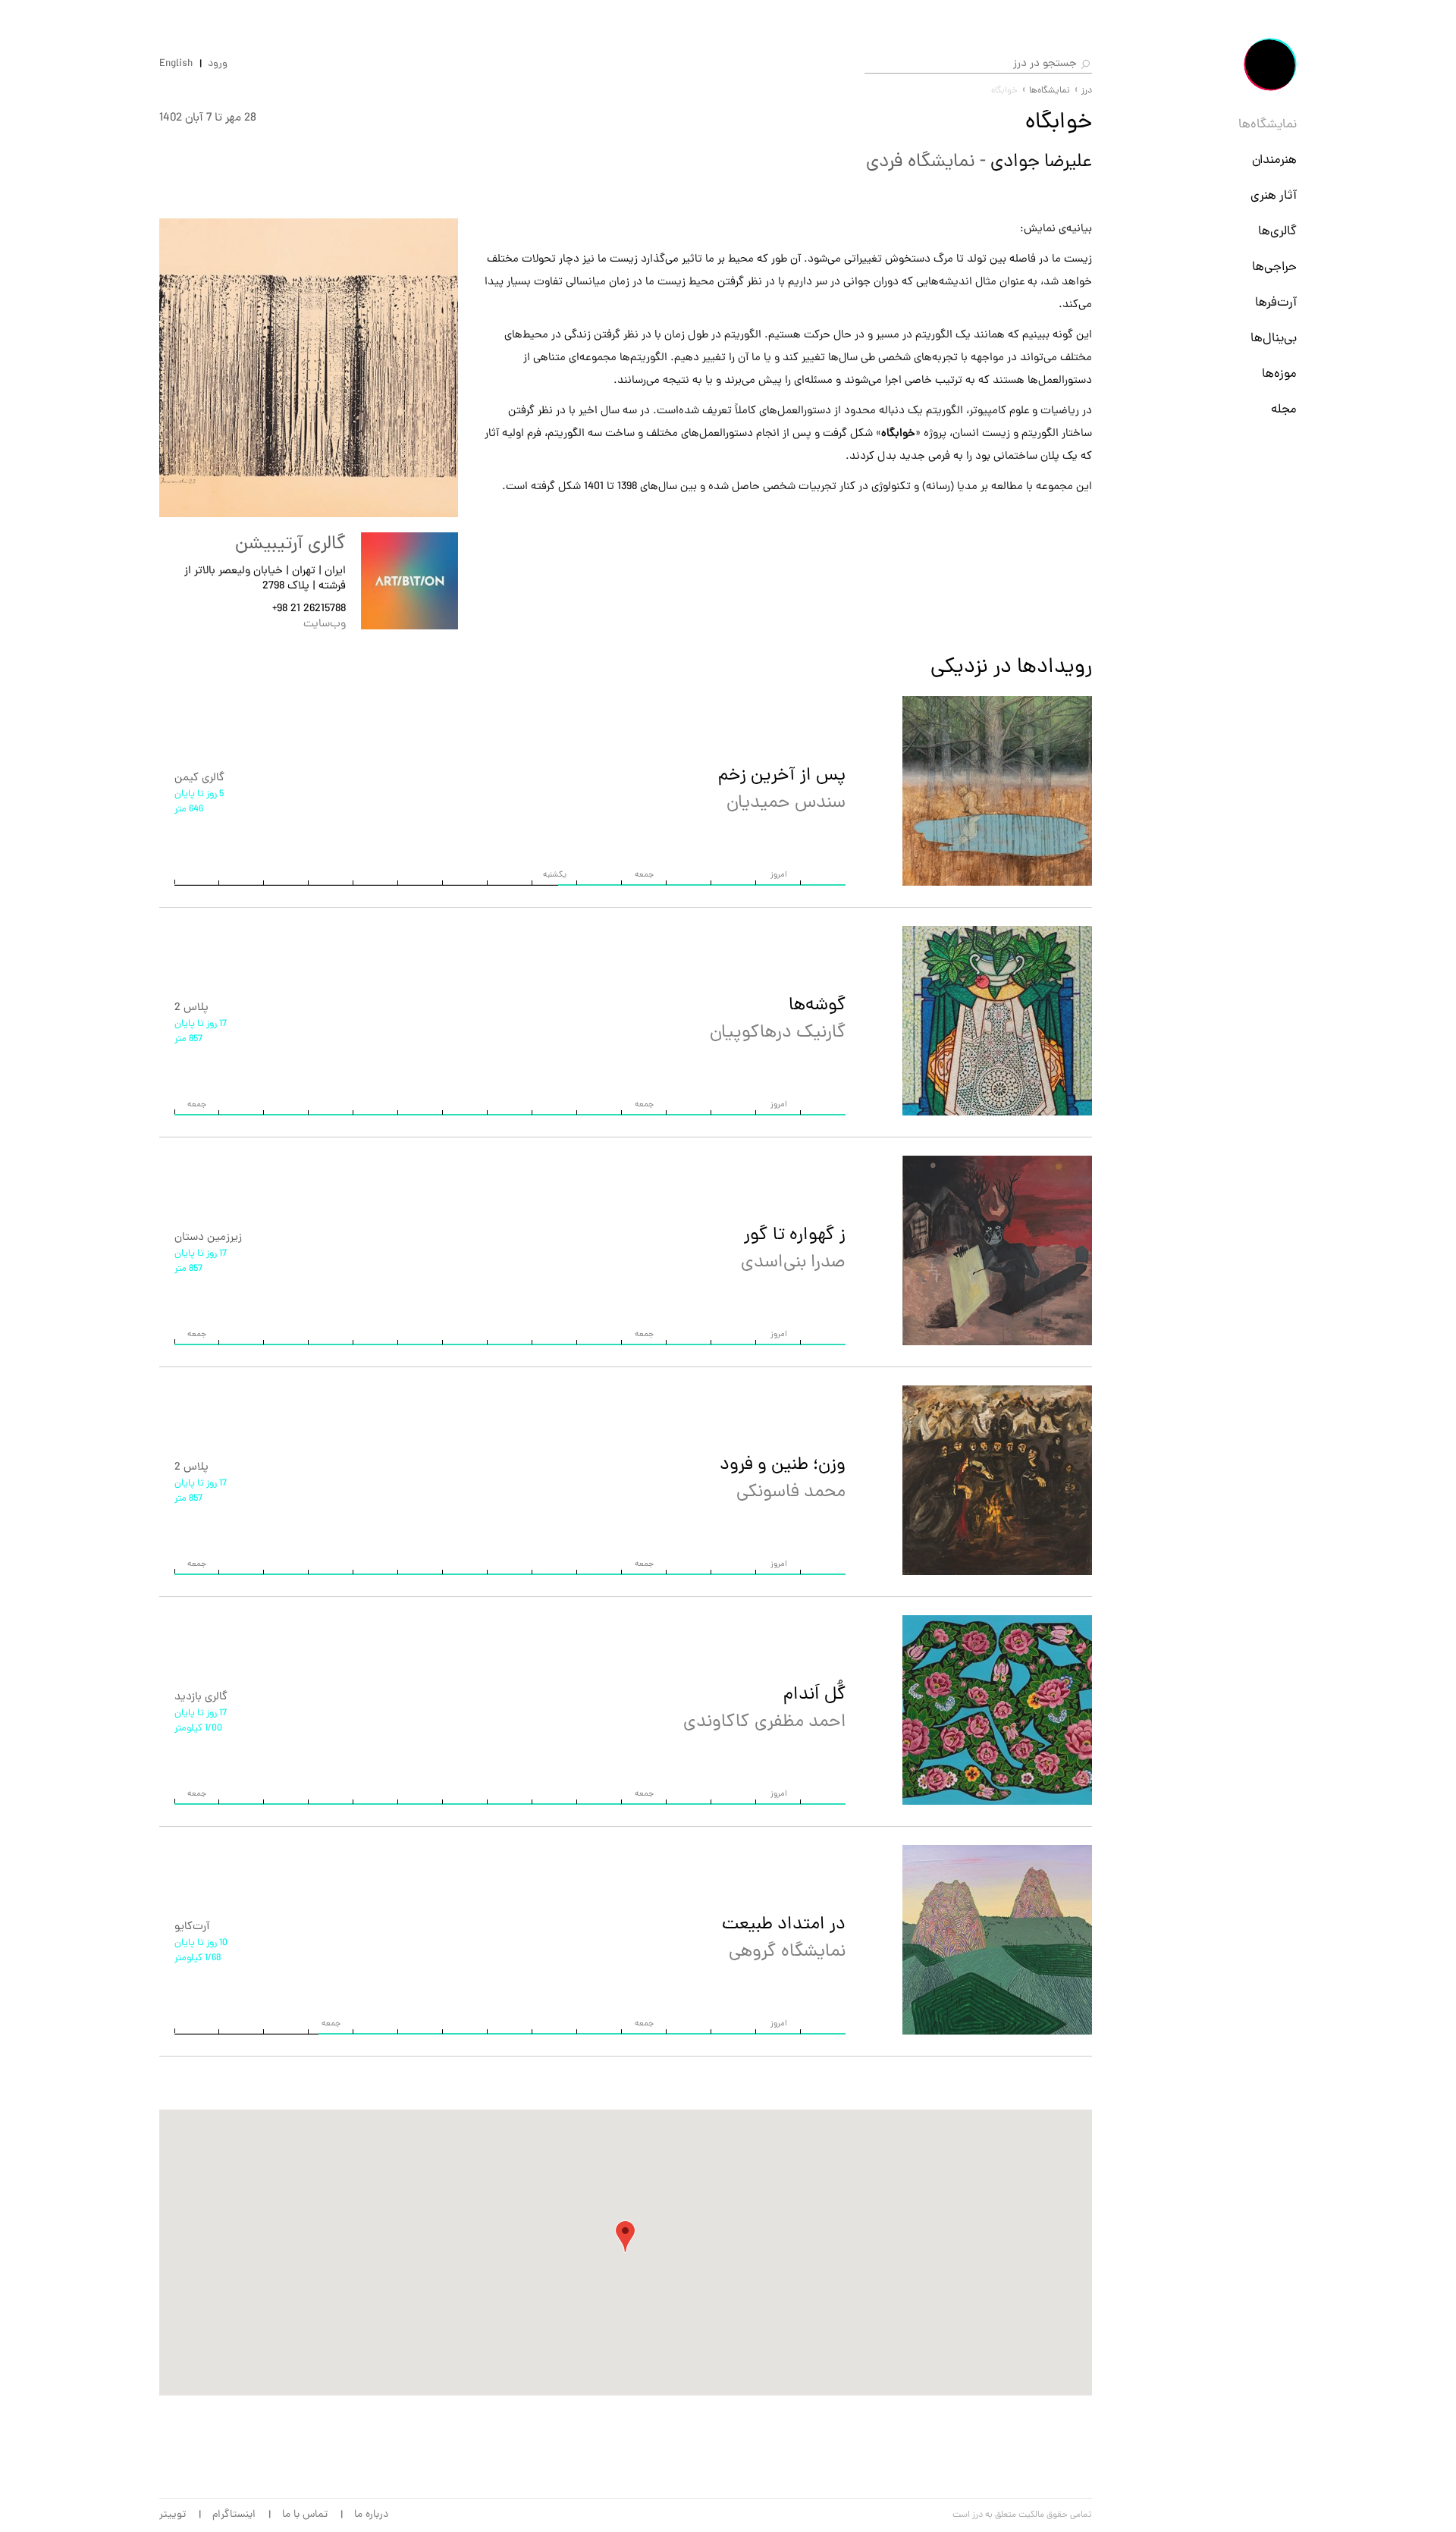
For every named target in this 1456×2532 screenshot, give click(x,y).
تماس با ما (305, 2515)
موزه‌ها (1279, 375)
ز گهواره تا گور (793, 1249)
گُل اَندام (764, 1709)
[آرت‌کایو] (997, 1940)
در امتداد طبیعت (784, 1939)
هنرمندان (1274, 161)
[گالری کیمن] (997, 791)
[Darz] (1270, 64)
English (176, 64)
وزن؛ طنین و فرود (783, 1479)
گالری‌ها (1277, 232)
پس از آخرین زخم (782, 790)
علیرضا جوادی (1039, 162)
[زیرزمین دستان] (997, 1250)
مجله (1284, 410)
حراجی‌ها (1274, 268)
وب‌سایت (325, 624)
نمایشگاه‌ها (1268, 125)
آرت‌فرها (1276, 303)
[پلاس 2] (997, 1021)
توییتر (173, 2515)
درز (1087, 91)
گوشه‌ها (778, 1020)
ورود (218, 64)
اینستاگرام (234, 2515)
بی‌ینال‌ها (1274, 339)
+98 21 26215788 (309, 609)
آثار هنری (1274, 196)
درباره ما (371, 2515)
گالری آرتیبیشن (290, 544)
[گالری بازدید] (997, 1710)
